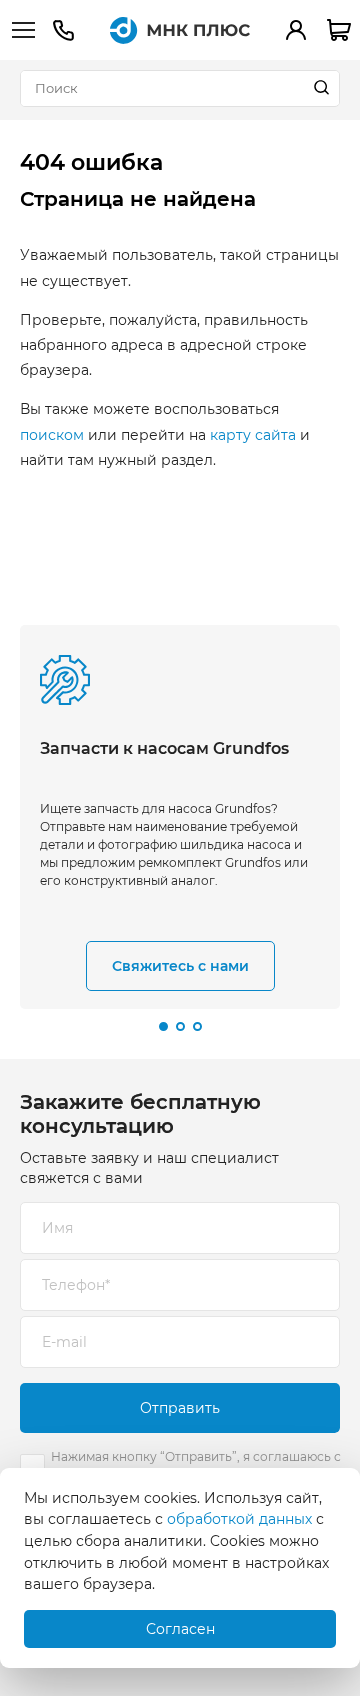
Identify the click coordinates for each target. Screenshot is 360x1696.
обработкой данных (239, 1519)
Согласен (180, 1629)
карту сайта (253, 435)
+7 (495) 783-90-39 (63, 30)
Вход (296, 30)
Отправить (180, 1408)
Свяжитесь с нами (180, 966)
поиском (52, 435)
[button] (163, 1026)
